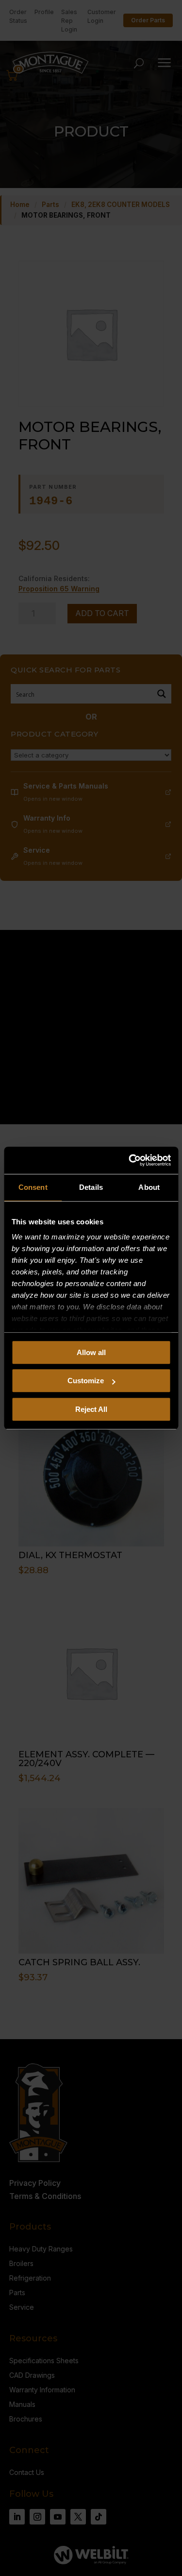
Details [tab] (91, 1187)
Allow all (91, 1352)
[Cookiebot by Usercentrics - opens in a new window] (130, 1160)
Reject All (91, 1409)
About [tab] (149, 1187)
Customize (86, 1381)
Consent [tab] (33, 1187)
